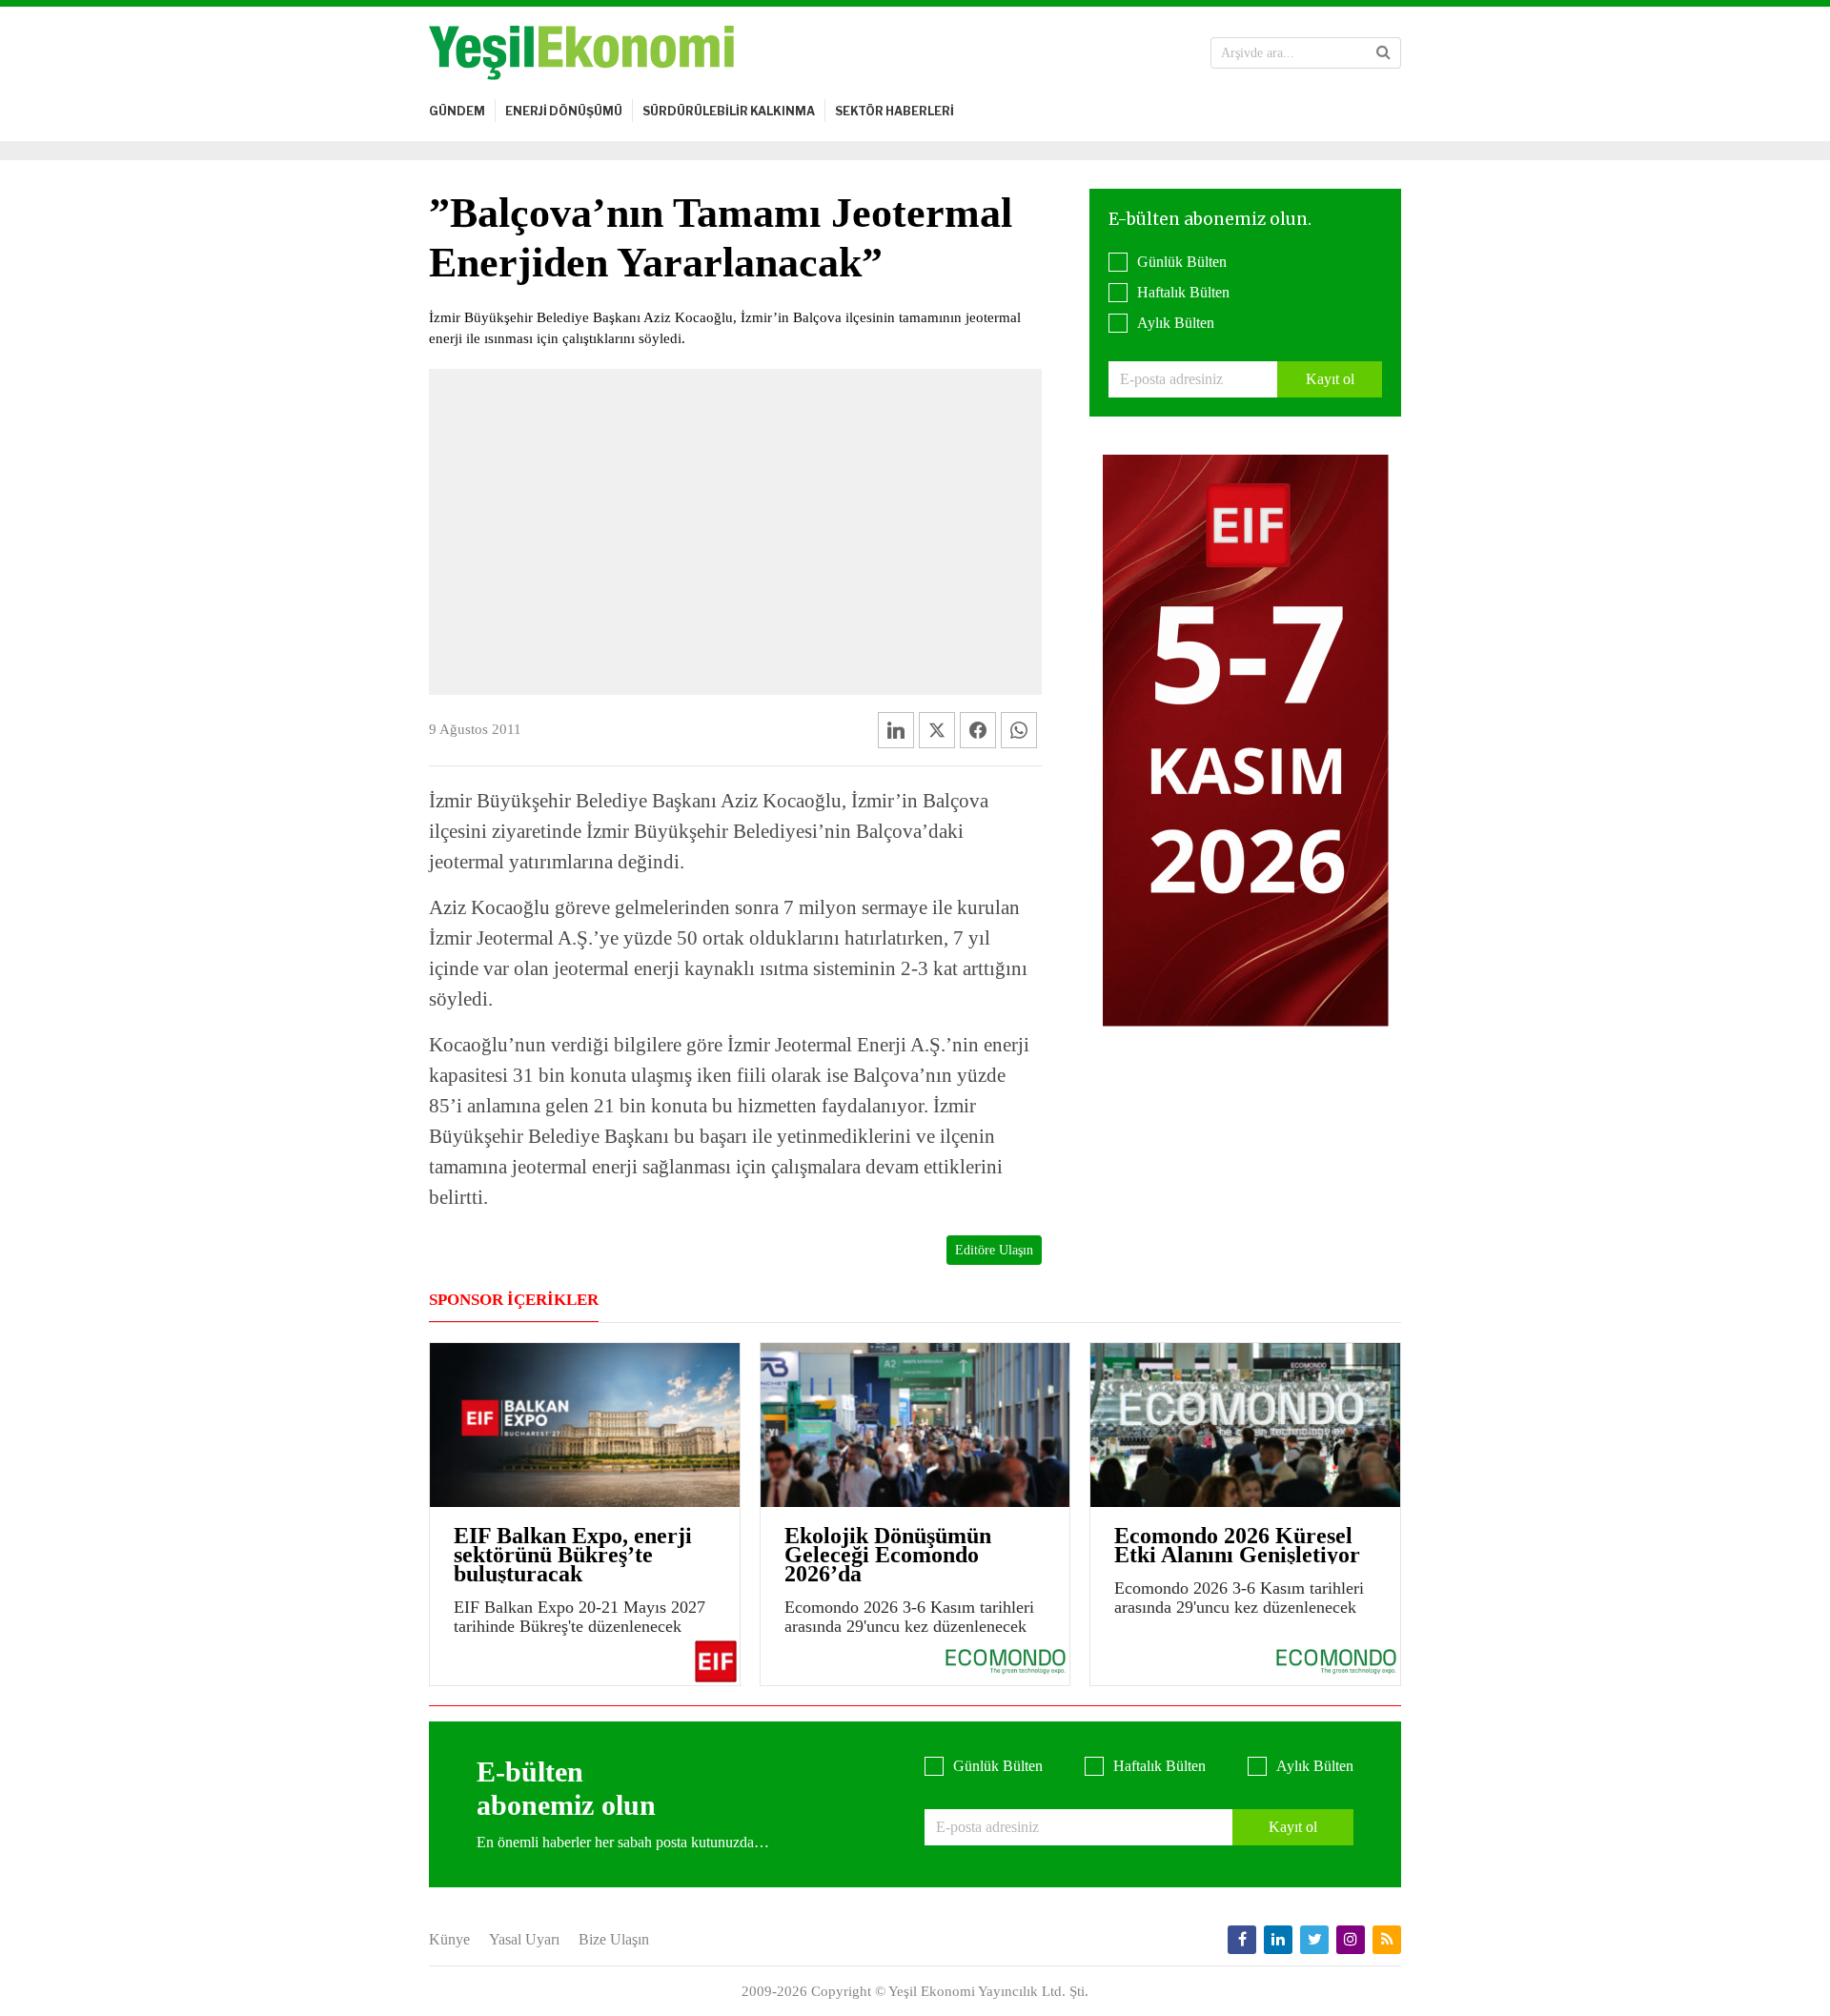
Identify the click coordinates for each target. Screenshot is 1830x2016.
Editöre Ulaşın (994, 1250)
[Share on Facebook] (978, 730)
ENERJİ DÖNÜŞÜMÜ (564, 111)
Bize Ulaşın (614, 1939)
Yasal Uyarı (524, 1939)
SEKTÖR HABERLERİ (895, 111)
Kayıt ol (1330, 379)
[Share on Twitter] (937, 730)
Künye (449, 1939)
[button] (1383, 52)
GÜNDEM (457, 111)
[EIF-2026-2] (1246, 739)
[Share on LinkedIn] (896, 730)
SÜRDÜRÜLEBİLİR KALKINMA (729, 111)
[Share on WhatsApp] (1019, 730)
